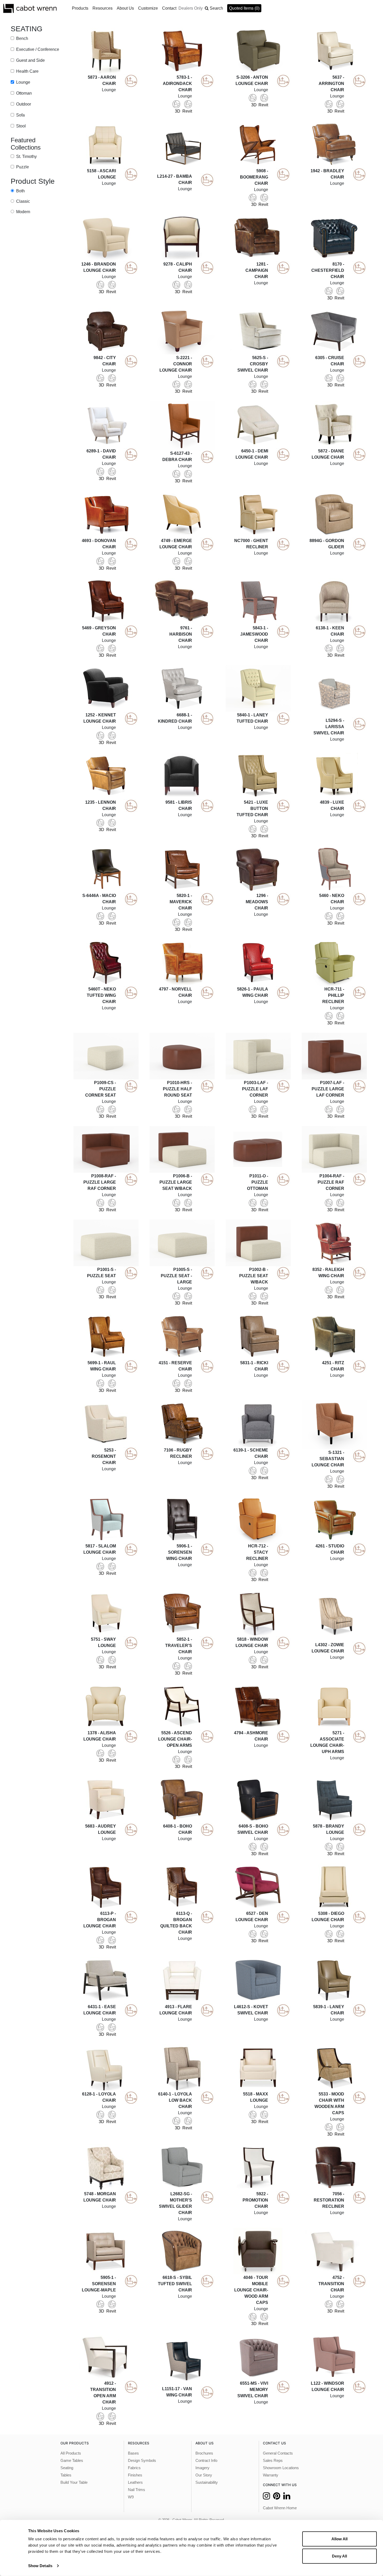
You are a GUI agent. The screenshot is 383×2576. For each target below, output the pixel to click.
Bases (133, 2453)
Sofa (20, 115)
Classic (23, 201)
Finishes (135, 2475)
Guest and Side (30, 60)
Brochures (204, 2453)
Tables (66, 2475)
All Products (71, 2453)
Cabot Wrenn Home (280, 2508)
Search (216, 8)
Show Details (40, 2566)
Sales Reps (273, 2461)
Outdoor (23, 104)
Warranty (271, 2475)
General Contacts (278, 2453)
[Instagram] (266, 2497)
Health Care (27, 71)
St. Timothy (26, 156)
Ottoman (23, 93)
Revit (187, 111)
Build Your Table (74, 2482)
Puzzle (22, 167)
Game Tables (72, 2461)
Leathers (135, 2482)
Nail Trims (137, 2490)
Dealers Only (191, 8)
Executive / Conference (37, 49)
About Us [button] (125, 8)
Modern (23, 212)
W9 (131, 2497)
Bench (22, 38)
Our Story (204, 2475)
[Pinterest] (277, 2497)
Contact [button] (169, 8)
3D (178, 111)
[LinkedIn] (287, 2497)
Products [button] (80, 8)
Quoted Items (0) (244, 8)
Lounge (23, 82)
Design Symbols (142, 2461)
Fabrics (134, 2468)
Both (20, 191)
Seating (67, 2468)
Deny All (339, 2556)
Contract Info (206, 2461)
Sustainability (207, 2482)
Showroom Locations (281, 2468)
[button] (214, 8)
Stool (20, 126)
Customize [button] (148, 8)
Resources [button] (103, 8)
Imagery (202, 2468)
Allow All (339, 2539)
